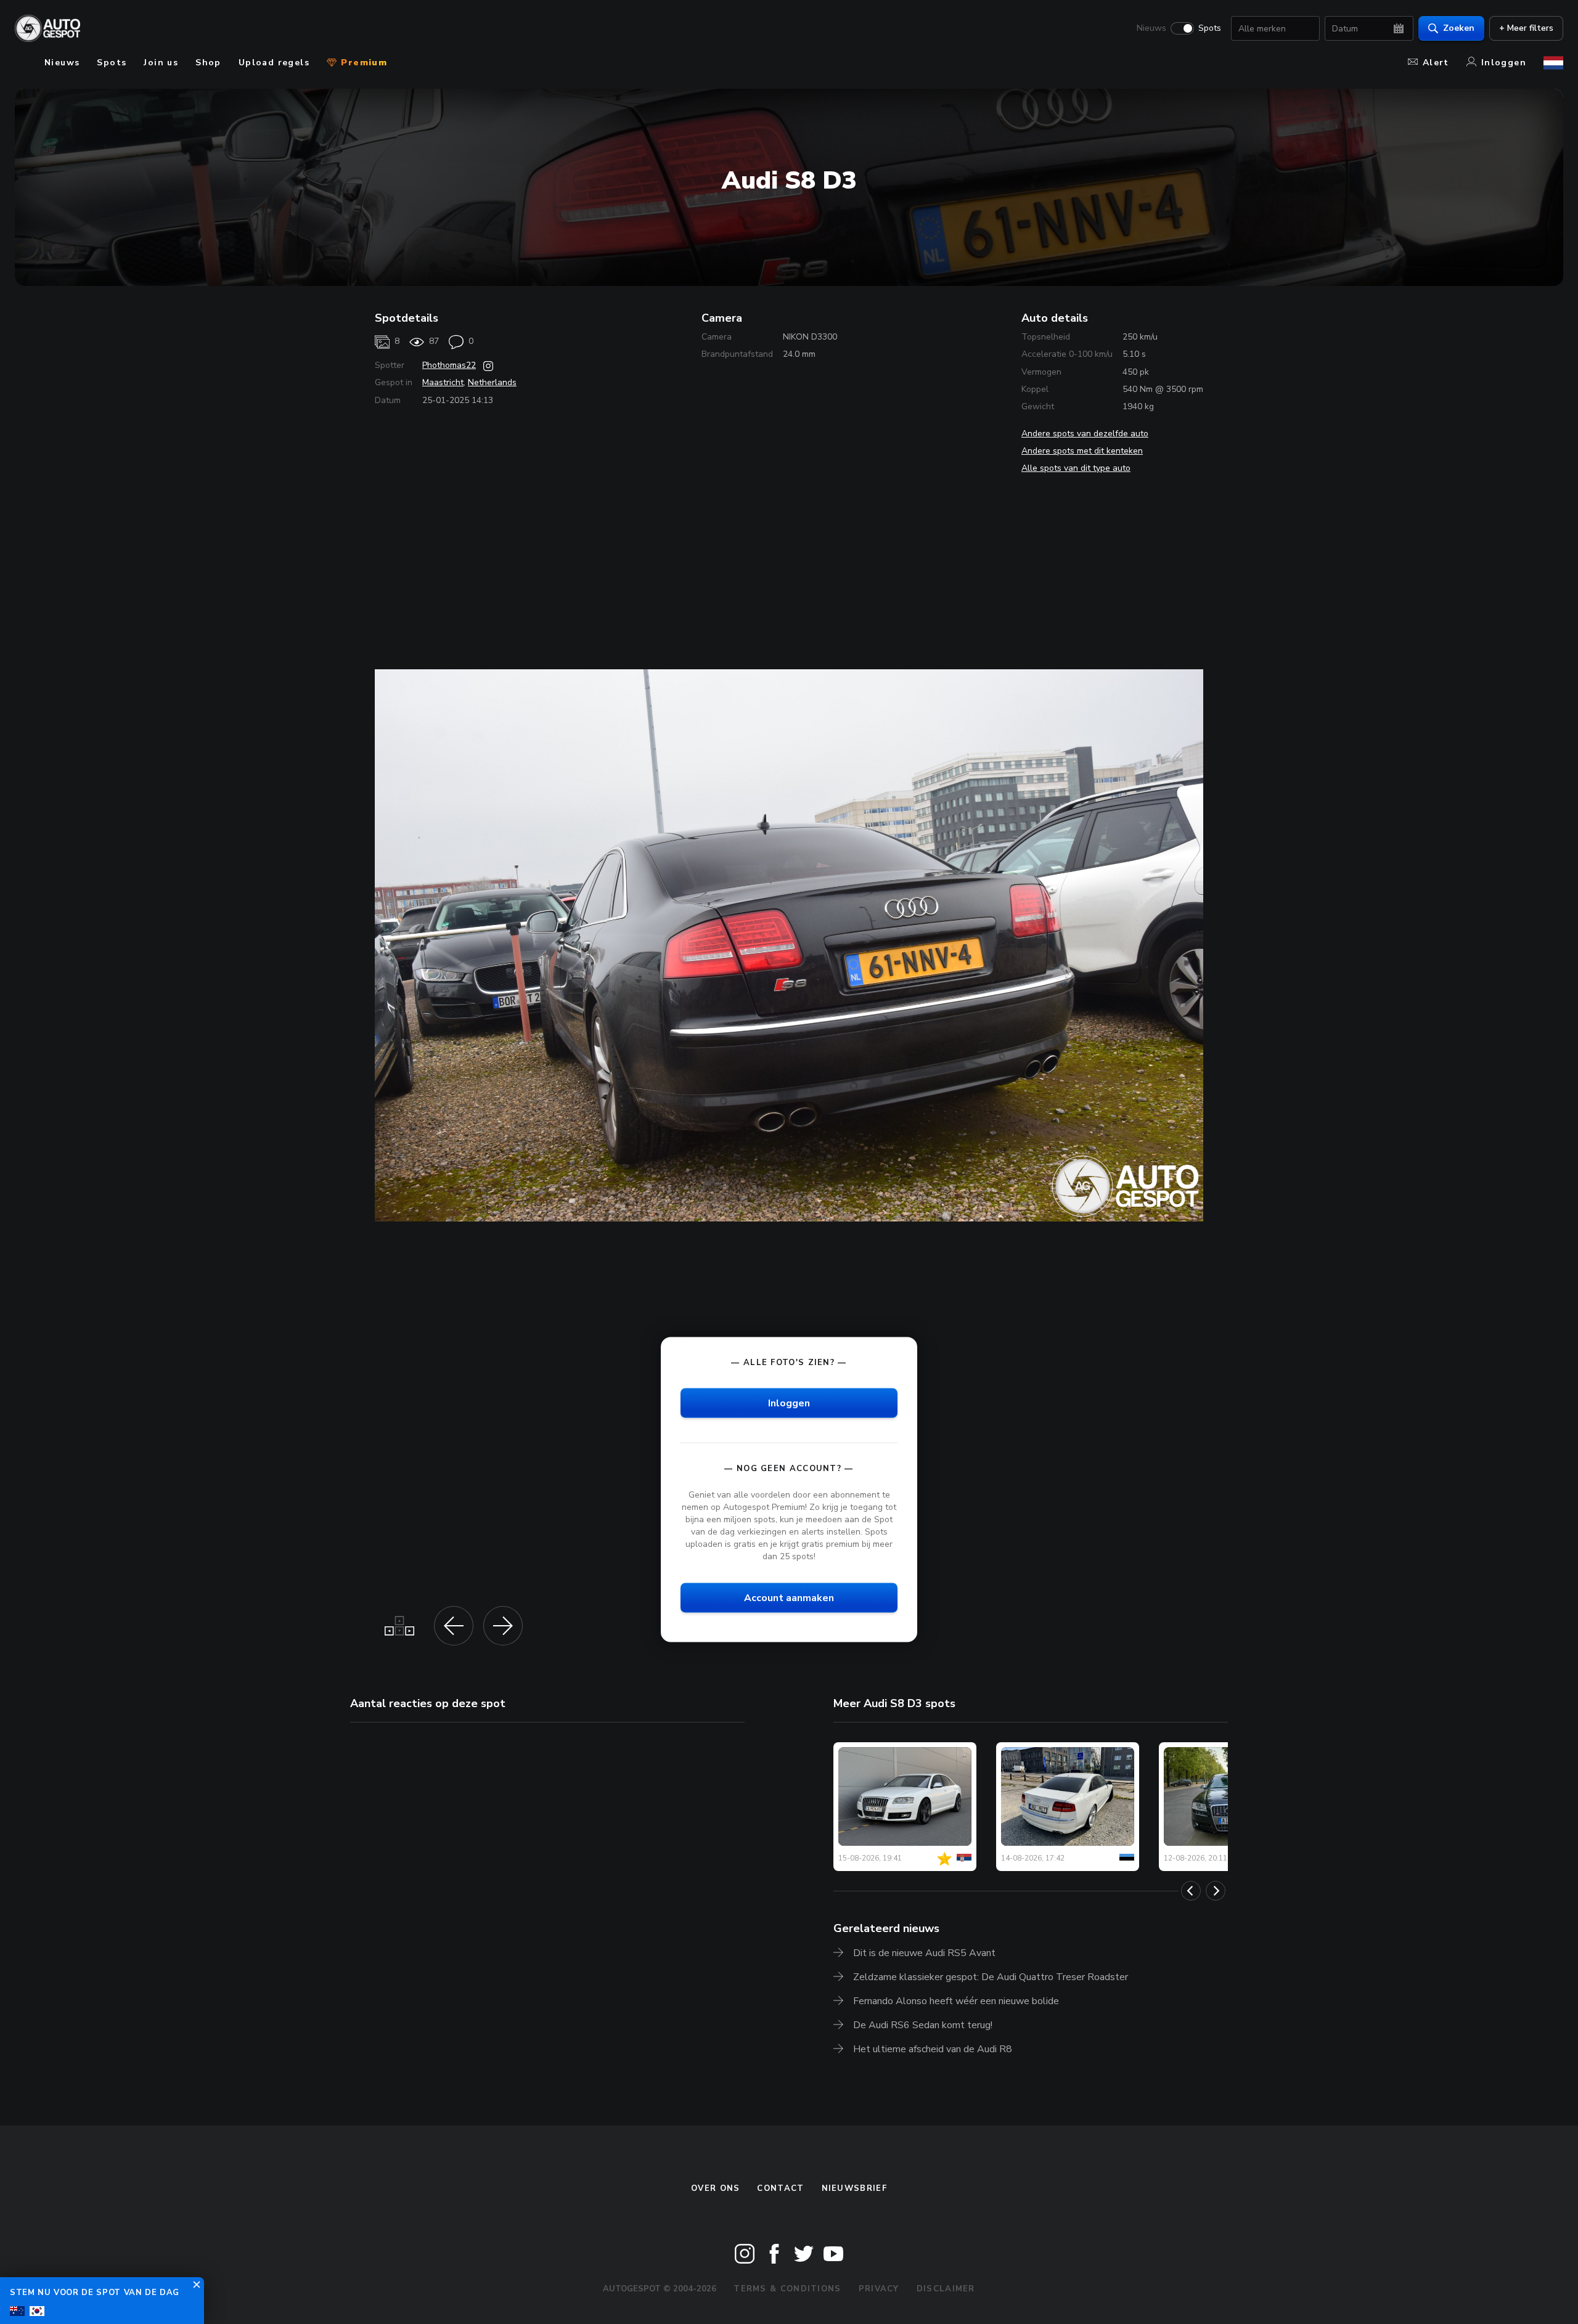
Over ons (715, 2188)
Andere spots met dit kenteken (1082, 451)
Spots (1210, 28)
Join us (161, 63)
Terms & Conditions (787, 2289)
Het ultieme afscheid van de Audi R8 (933, 2049)
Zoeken (1459, 28)
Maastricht (443, 382)
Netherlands (492, 382)
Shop (208, 63)
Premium (362, 63)
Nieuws (1151, 28)
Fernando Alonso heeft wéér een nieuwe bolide (956, 2001)
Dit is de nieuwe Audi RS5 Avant (924, 1953)
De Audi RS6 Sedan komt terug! (923, 2025)
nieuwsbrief (854, 2188)
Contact (780, 2188)
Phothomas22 (449, 365)
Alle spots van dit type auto (1076, 468)
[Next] (1216, 1891)
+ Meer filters (1526, 28)
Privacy (879, 2289)
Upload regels (274, 63)
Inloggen (1504, 63)
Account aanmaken (789, 1597)
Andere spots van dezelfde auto (1085, 434)
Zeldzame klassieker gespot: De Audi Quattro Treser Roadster (991, 1977)
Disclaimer (946, 2289)
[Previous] (1191, 1891)
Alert (1436, 63)
